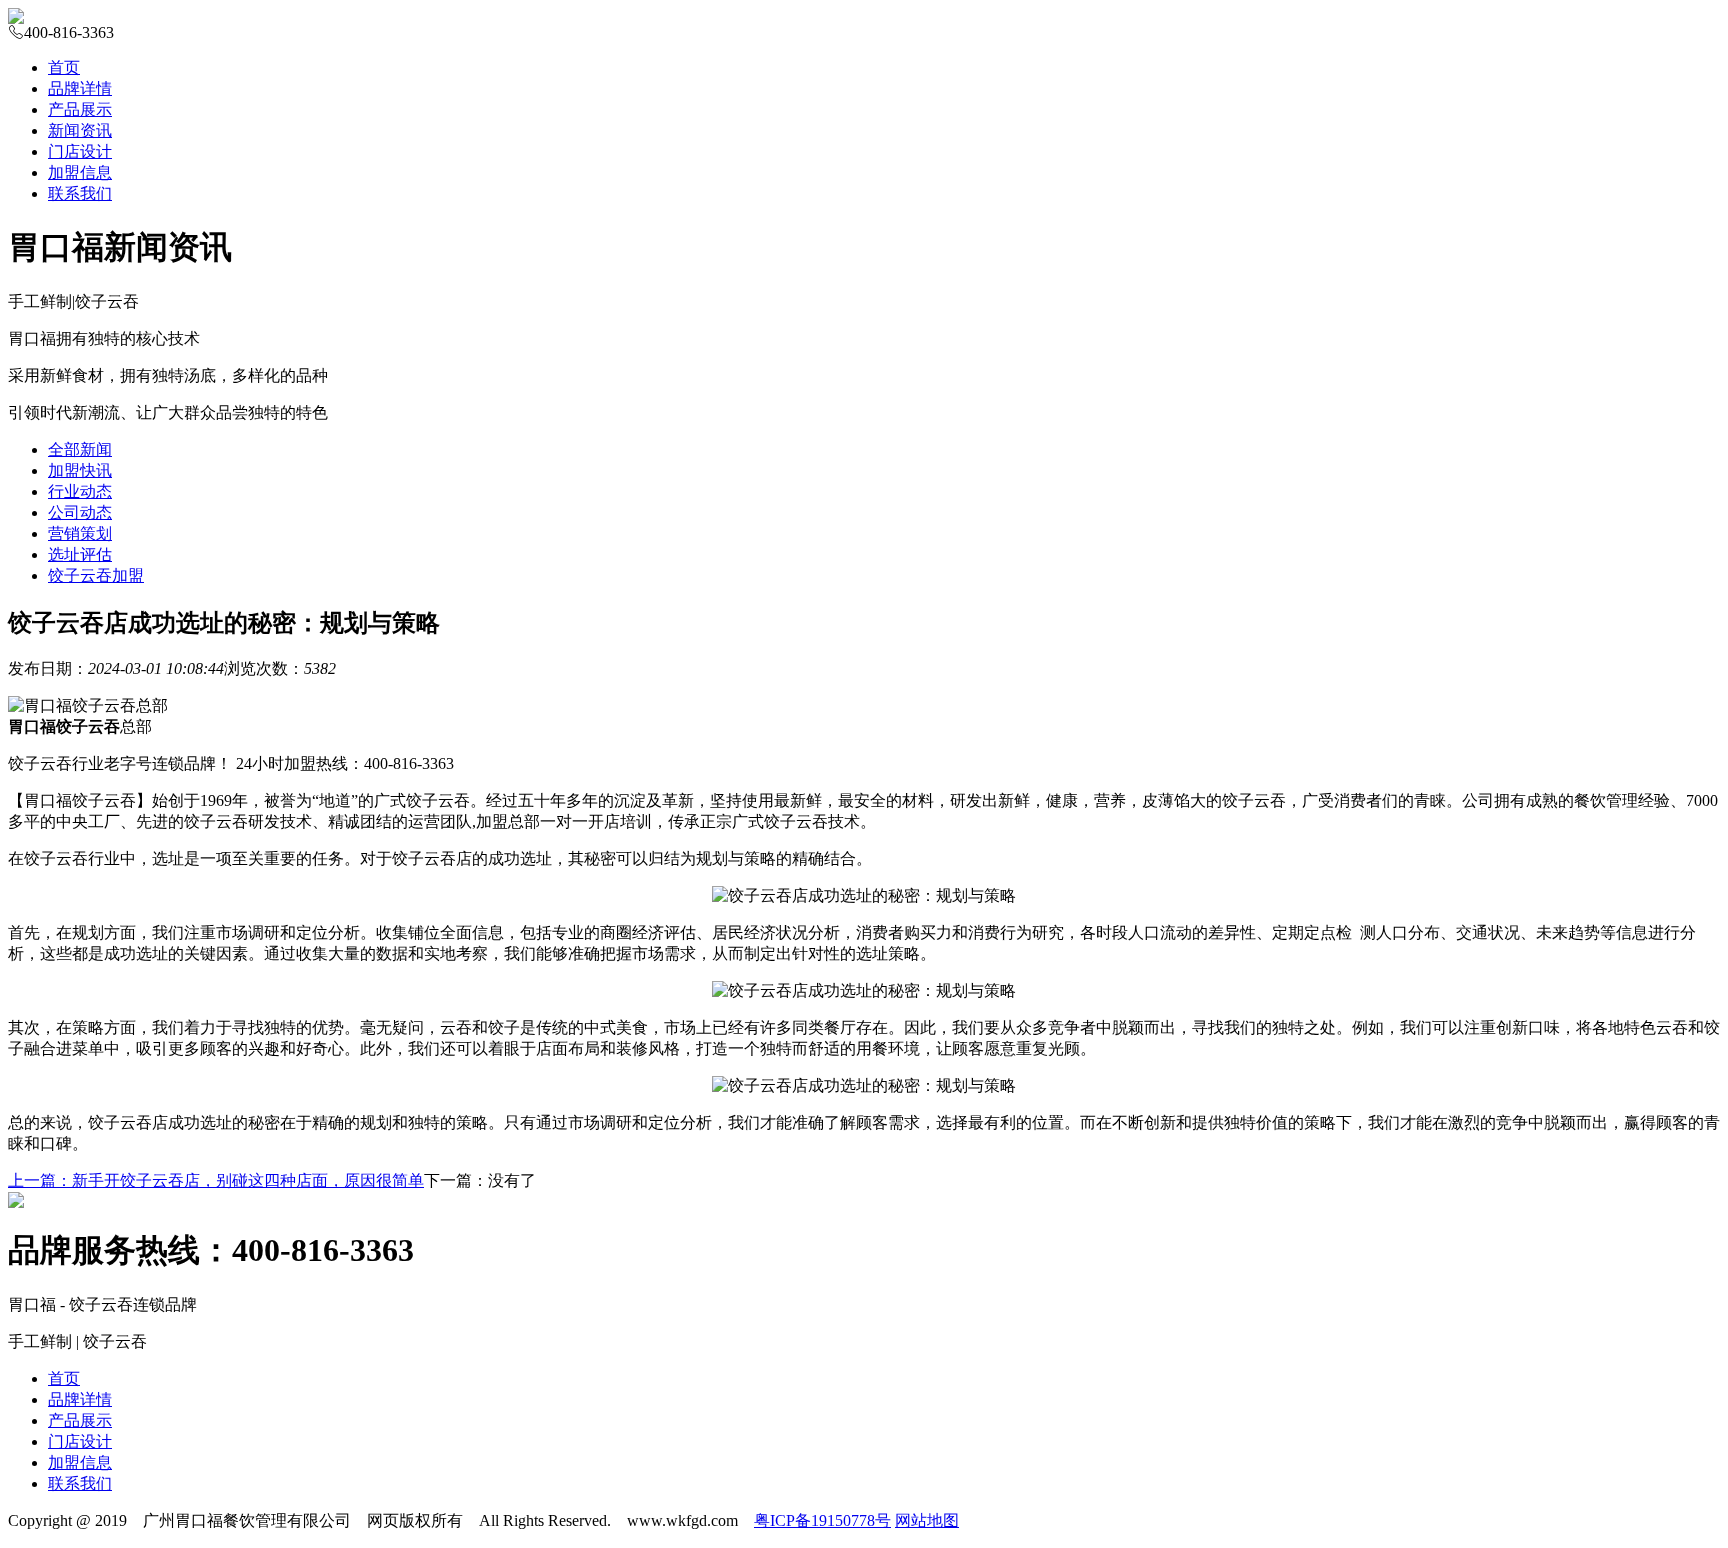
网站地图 (927, 1520)
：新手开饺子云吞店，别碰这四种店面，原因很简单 (216, 1180)
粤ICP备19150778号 (822, 1520)
